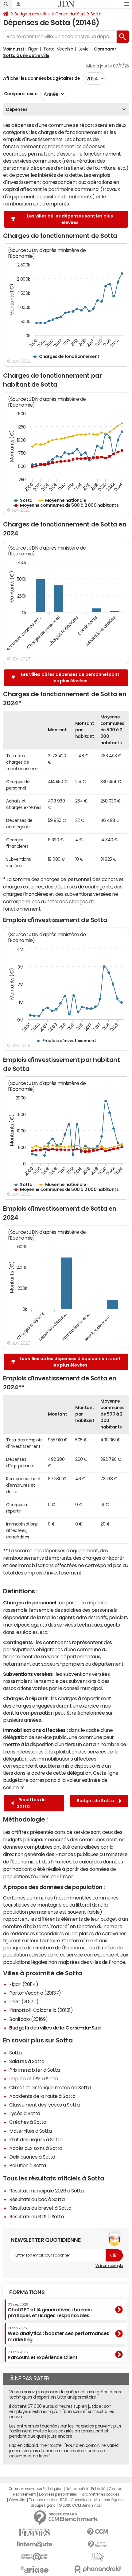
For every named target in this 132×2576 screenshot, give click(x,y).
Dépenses (17, 109)
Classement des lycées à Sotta (44, 2105)
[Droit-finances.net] (97, 2544)
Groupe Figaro (43, 2505)
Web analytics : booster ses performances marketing (58, 2334)
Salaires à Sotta (27, 2061)
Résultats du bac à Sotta (37, 2199)
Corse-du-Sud (70, 14)
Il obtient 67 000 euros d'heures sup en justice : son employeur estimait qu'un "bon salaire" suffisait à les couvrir (62, 2411)
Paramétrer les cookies (100, 2494)
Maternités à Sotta (30, 2131)
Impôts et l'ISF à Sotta (34, 2078)
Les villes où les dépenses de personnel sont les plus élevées (70, 678)
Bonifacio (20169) (29, 2019)
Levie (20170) (24, 2001)
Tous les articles (43, 2500)
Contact (116, 2489)
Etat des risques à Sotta (36, 2139)
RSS (64, 2500)
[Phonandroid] (97, 2569)
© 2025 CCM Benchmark (80, 2505)
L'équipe (55, 2489)
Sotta (96, 14)
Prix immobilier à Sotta (35, 2070)
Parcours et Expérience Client (43, 2355)
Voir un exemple (109, 2266)
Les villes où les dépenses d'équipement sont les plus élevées (70, 1362)
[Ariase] (35, 2569)
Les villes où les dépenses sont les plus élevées (70, 219)
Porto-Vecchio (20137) (35, 1993)
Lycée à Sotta (25, 2113)
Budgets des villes (32, 14)
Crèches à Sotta (28, 2122)
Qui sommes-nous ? (27, 2489)
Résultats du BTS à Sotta (37, 2216)
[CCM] (97, 2532)
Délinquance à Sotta (32, 2157)
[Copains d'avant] (35, 2557)
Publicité (98, 2489)
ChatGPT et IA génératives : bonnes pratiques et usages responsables (50, 2310)
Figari (33, 49)
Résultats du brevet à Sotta (40, 2208)
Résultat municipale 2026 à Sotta (47, 2191)
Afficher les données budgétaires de (41, 78)
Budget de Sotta (96, 1801)
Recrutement (24, 2494)
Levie (84, 49)
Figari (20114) (24, 1984)
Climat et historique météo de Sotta (50, 2087)
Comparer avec (20, 94)
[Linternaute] (35, 2544)
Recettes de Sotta (31, 1803)
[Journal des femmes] (35, 2532)
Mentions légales (109, 2500)
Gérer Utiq (17, 2500)
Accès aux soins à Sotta (36, 2148)
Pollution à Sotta (28, 2165)
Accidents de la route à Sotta (42, 2096)
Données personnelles (58, 2494)
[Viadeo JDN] (97, 2557)
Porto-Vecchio (59, 49)
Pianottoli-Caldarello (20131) (41, 2010)
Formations (27, 2292)
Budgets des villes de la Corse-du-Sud (55, 2028)
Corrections (81, 2500)
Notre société (77, 2489)
